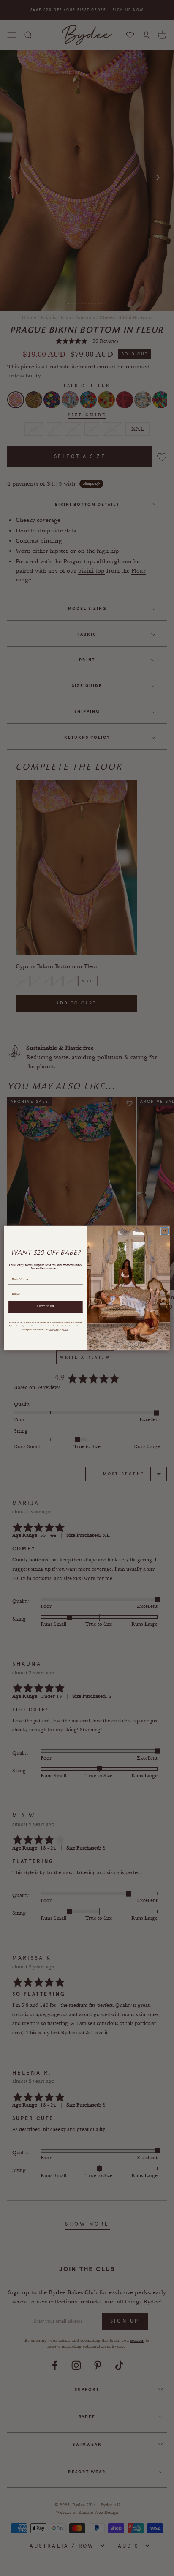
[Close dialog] (164, 1231)
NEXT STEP (45, 1307)
